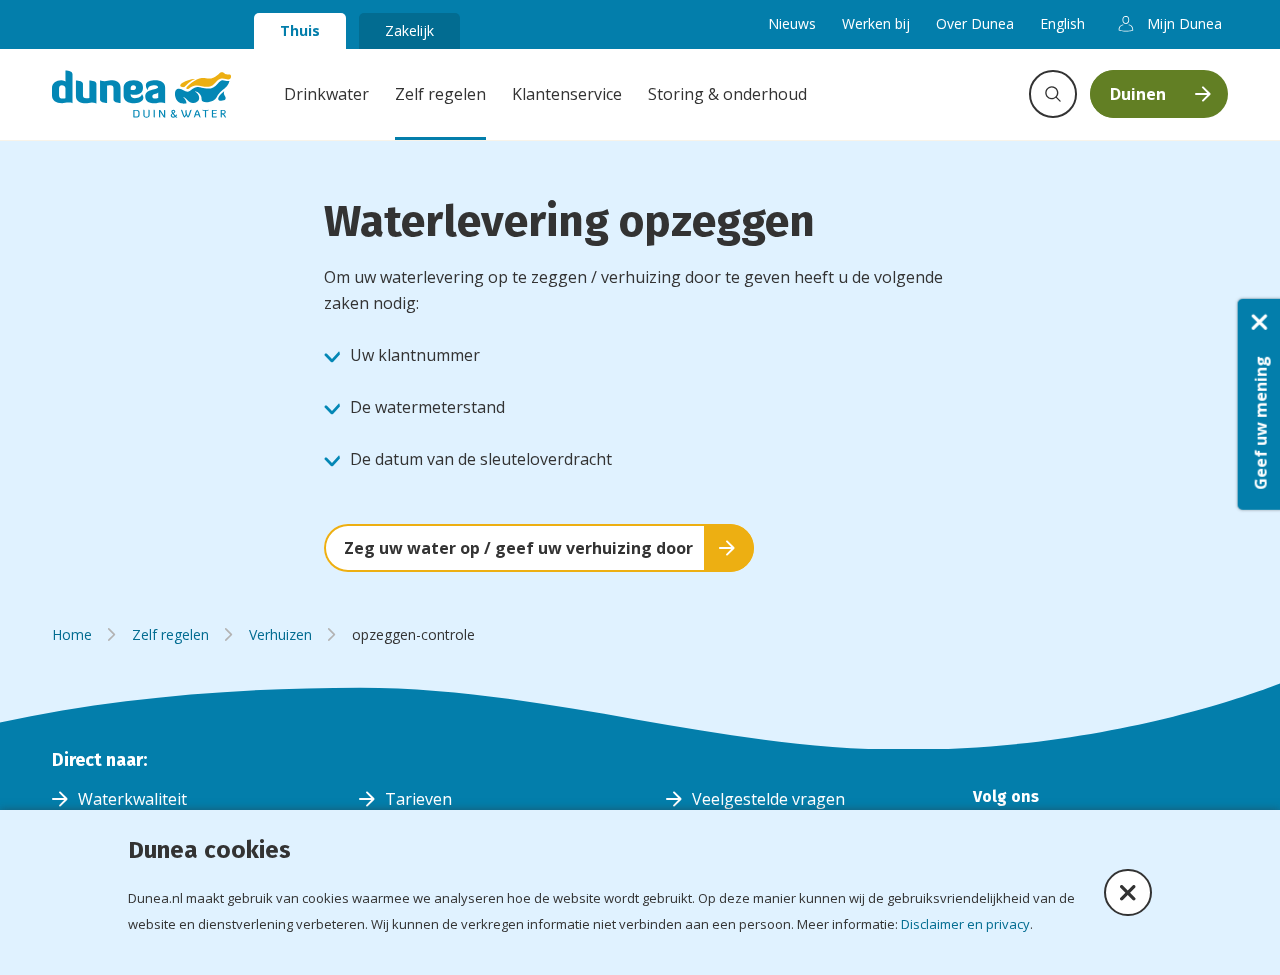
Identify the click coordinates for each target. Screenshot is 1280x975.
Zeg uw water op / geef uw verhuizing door (518, 548)
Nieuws (792, 23)
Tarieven (418, 799)
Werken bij (876, 23)
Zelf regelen (440, 94)
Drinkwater (326, 94)
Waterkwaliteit (132, 799)
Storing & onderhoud (727, 94)
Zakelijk (409, 30)
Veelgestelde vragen (768, 799)
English (1062, 23)
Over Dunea (975, 23)
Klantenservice (567, 94)
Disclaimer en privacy (965, 924)
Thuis (300, 30)
